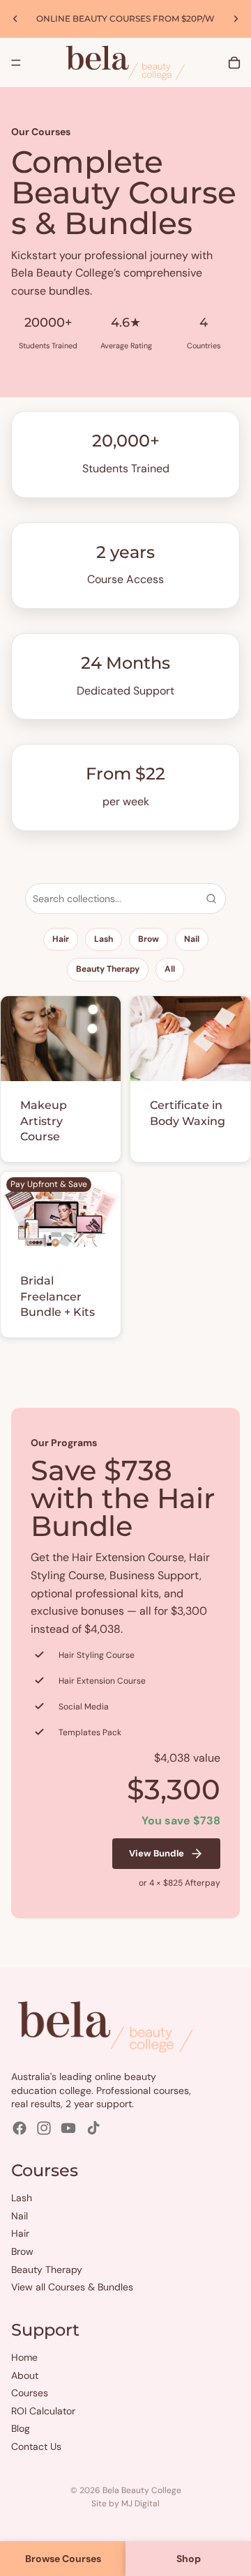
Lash (104, 939)
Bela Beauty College (142, 2490)
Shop (189, 2559)
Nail (192, 939)
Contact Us (36, 2446)
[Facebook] (20, 2128)
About (25, 2375)
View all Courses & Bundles (72, 2287)
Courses (30, 2393)
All (170, 969)
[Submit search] (211, 899)
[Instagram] (44, 2128)
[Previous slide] (15, 19)
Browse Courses (63, 2559)
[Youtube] (68, 2128)
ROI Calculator (43, 2411)
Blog (21, 2429)
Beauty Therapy (108, 969)
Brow (149, 939)
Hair (61, 939)
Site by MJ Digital (125, 2504)
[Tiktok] (93, 2128)
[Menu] (16, 63)
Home (24, 2357)
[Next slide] (236, 19)
